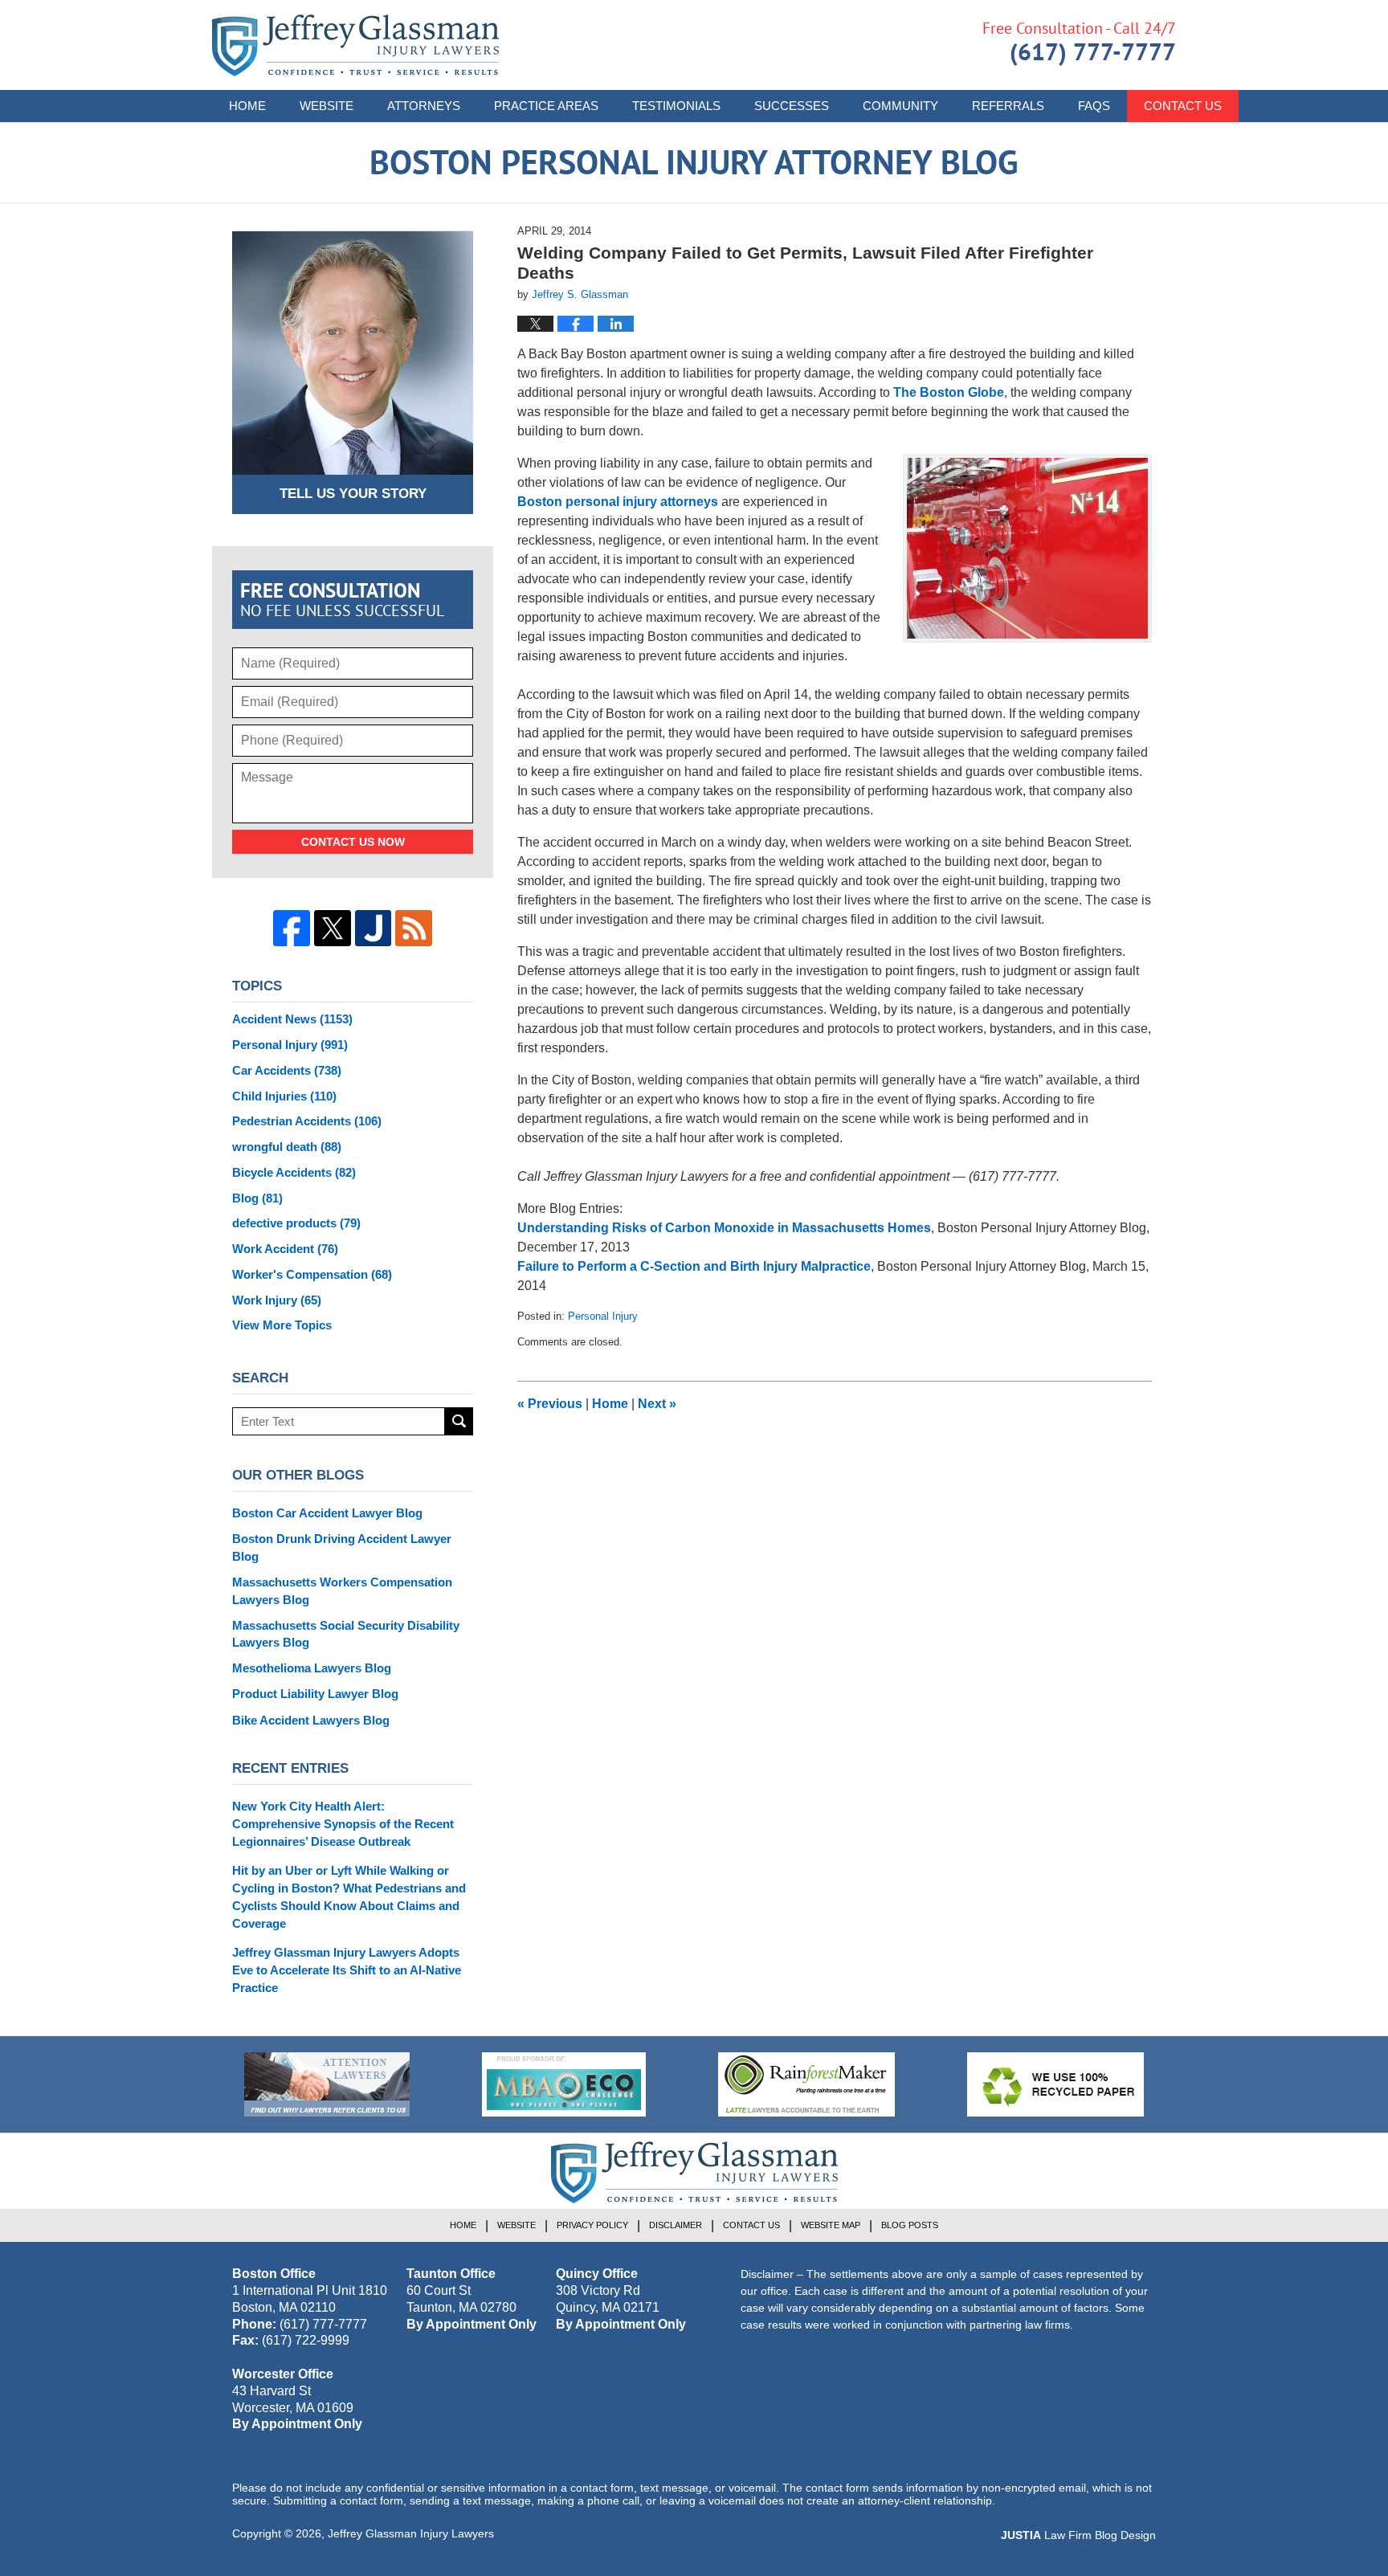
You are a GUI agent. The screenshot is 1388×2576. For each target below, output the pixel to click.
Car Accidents (287, 1070)
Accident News (292, 1019)
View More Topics (282, 1325)
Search (459, 1421)
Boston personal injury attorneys (618, 502)
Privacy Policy (592, 2225)
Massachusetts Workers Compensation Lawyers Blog (342, 1591)
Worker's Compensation (312, 1274)
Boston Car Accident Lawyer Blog (327, 1513)
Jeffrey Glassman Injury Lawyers (411, 2533)
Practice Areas (546, 106)
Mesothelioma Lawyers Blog (312, 1668)
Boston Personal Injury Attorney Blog (355, 45)
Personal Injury (603, 1316)
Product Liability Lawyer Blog (315, 1694)
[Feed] (414, 929)
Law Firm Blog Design (1078, 2535)
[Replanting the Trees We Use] (1055, 2084)
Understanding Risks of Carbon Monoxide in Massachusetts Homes (724, 1228)
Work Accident (285, 1249)
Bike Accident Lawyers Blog (311, 1720)
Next (657, 1404)
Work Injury (277, 1300)
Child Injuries (284, 1096)
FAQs (1094, 106)
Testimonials (676, 106)
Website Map (831, 2225)
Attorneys (424, 106)
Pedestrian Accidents (307, 1121)
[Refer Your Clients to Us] (327, 2084)
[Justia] (374, 929)
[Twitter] (333, 929)
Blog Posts (910, 2225)
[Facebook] (292, 929)
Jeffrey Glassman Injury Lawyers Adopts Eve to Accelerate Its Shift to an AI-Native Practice (347, 1970)
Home (247, 106)
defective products (296, 1223)
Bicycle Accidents (294, 1172)
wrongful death (287, 1147)
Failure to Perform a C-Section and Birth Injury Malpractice (694, 1266)
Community (900, 106)
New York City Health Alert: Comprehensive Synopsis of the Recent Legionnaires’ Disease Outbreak (343, 1824)
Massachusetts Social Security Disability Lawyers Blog (346, 1634)
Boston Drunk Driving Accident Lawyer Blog (342, 1547)
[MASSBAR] (564, 2084)
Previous (550, 1404)
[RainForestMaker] (806, 2084)
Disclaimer (676, 2225)
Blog (257, 1198)
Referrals (1008, 106)
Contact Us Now (353, 842)
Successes (792, 106)
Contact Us (1183, 106)
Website (327, 106)
